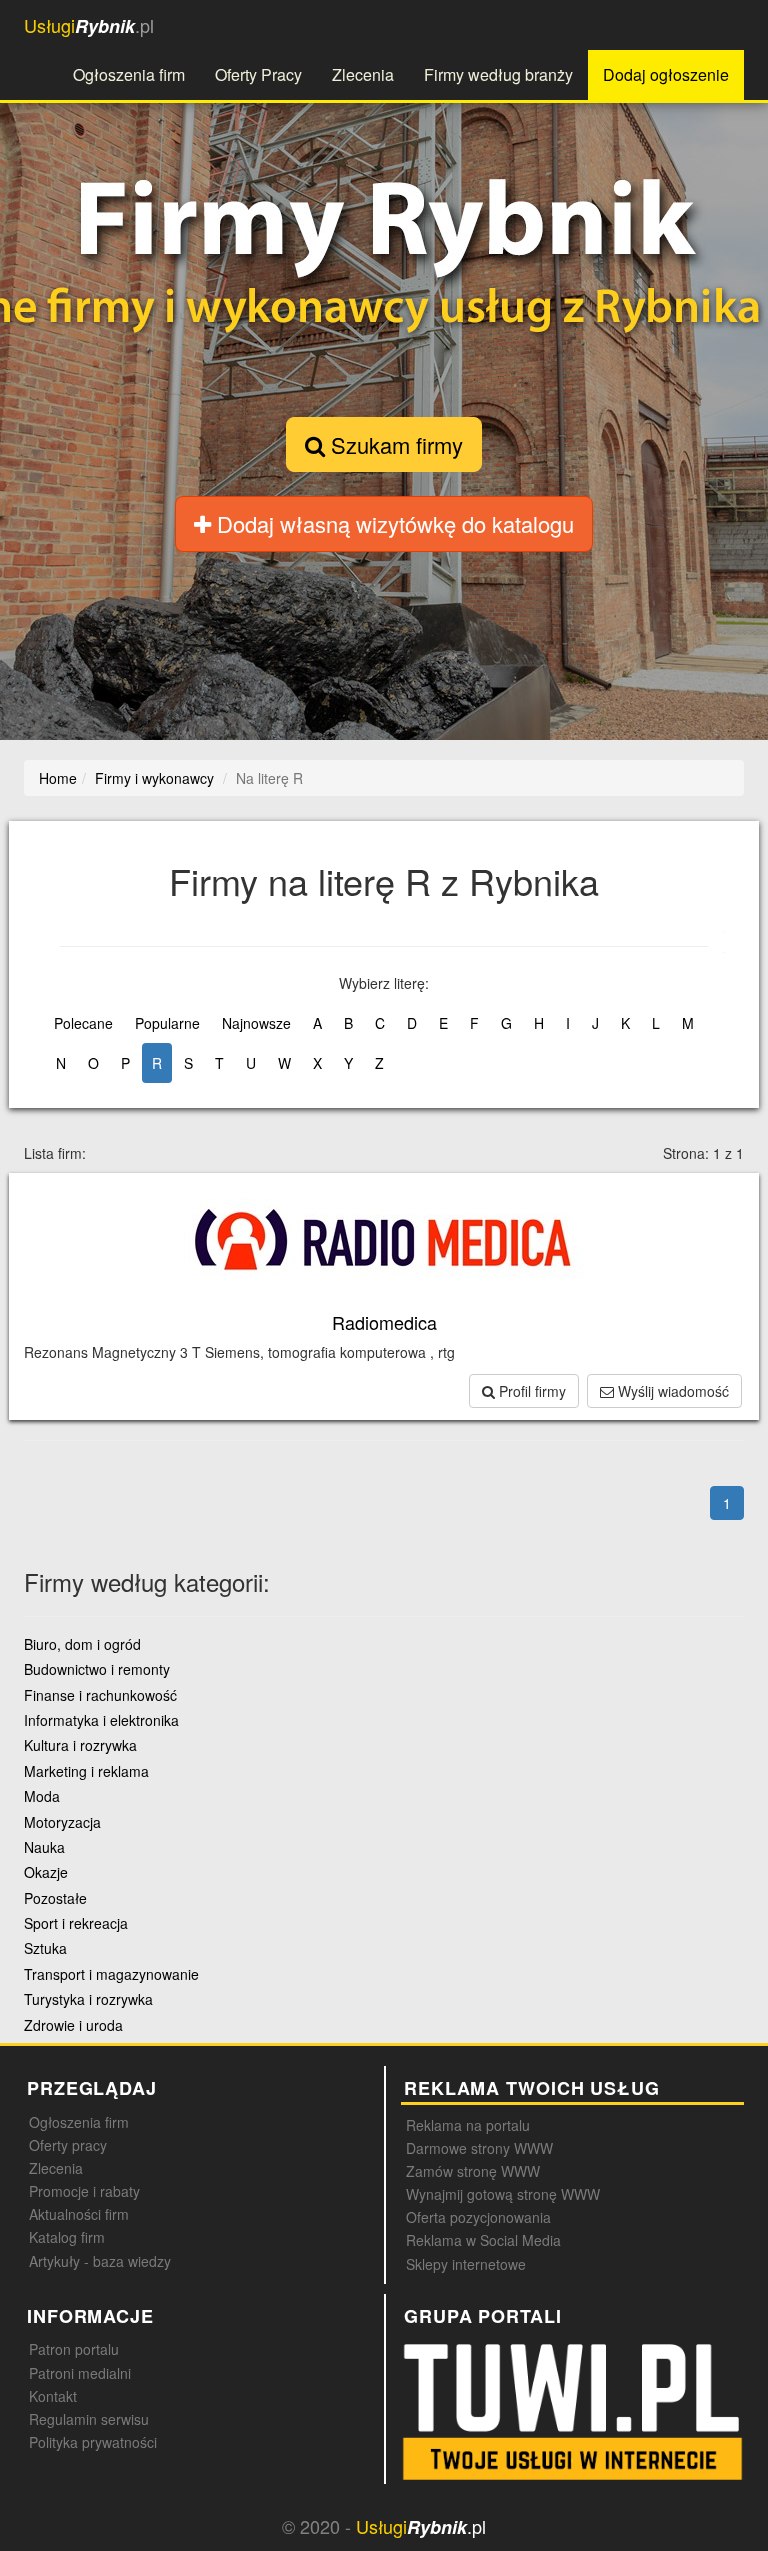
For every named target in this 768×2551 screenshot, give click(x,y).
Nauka (44, 1847)
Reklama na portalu (468, 2125)
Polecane (83, 1023)
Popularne (167, 1023)
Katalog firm (67, 2237)
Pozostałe (55, 1898)
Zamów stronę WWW (473, 2171)
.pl (89, 25)
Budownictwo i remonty (97, 1669)
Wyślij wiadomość (671, 1391)
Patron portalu (74, 2349)
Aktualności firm (79, 2214)
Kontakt (53, 2396)
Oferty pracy (68, 2145)
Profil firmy (530, 1391)
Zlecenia (363, 74)
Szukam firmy (394, 444)
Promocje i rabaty (84, 2191)
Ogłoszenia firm (129, 74)
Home (58, 778)
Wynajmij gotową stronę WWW (503, 2194)
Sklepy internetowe (466, 2264)
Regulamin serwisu (89, 2419)
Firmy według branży (498, 74)
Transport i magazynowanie (111, 1974)
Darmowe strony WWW (479, 2148)
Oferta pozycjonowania (478, 2217)
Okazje (46, 1872)
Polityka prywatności (93, 2442)
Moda (42, 1796)
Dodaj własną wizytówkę (392, 523)
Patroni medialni (80, 2373)
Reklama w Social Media (483, 2240)
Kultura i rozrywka (80, 1745)
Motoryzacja (62, 1822)
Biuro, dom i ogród (82, 1644)
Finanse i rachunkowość (100, 1695)
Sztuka (45, 1948)
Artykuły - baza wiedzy (100, 2261)
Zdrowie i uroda (73, 2025)
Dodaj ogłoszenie (666, 74)
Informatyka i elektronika (101, 1720)
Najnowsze (256, 1023)
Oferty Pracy (258, 74)
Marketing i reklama (86, 1771)
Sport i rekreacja (76, 1923)
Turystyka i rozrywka (88, 1999)
